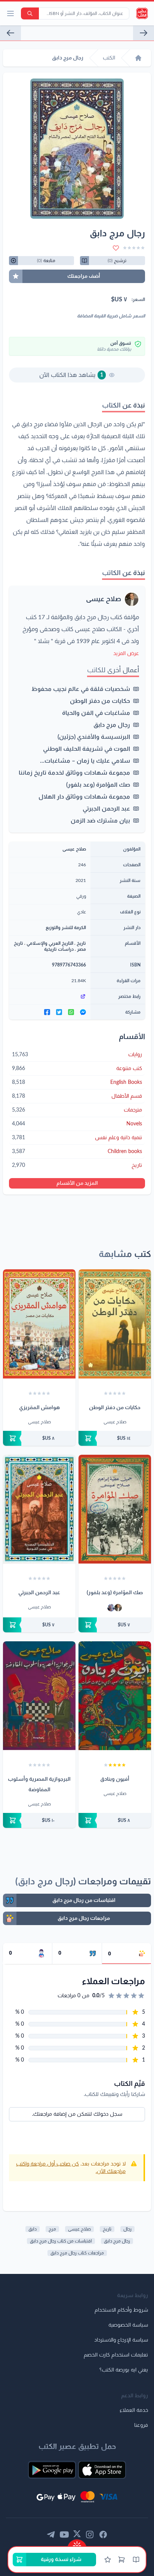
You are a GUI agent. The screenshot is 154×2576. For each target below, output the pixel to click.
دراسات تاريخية (59, 949)
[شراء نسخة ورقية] (115, 1438)
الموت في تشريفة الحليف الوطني (87, 749)
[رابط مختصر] (50, 996)
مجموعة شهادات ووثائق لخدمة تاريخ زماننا (74, 773)
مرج (52, 2229)
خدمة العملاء (134, 2410)
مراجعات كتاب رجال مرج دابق (77, 2253)
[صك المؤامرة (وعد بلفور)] (115, 1509)
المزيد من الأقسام (77, 1183)
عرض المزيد (126, 654)
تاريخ (81, 943)
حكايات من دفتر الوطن (100, 701)
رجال (127, 2229)
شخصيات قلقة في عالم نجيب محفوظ (81, 689)
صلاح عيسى (104, 599)
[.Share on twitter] (59, 1012)
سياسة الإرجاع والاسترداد (121, 2340)
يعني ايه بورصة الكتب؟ (124, 2370)
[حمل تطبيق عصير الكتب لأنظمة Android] (52, 2470)
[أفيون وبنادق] (115, 1696)
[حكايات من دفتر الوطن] (144, 33)
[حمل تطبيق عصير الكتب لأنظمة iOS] (102, 2470)
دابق (33, 2229)
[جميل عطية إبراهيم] (111, 1608)
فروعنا (141, 2425)
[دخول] (108, 2560)
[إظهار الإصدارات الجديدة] (77, 2543)
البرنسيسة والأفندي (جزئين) (94, 737)
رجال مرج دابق (112, 725)
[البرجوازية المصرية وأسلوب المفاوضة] (39, 1696)
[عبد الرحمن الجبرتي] (39, 1509)
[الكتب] (136, 2560)
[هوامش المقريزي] (39, 1324)
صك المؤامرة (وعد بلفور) (98, 785)
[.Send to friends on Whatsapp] (71, 1012)
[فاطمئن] (10, 33)
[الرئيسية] (138, 58)
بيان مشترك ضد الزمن (100, 821)
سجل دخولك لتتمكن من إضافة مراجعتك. (77, 2114)
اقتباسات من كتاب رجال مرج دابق (61, 2241)
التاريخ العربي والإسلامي (50, 943)
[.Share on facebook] (47, 1012)
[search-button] (30, 13)
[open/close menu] (10, 13)
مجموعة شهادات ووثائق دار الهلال (84, 797)
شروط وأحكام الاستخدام (121, 2310)
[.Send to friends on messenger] (83, 1012)
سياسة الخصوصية (128, 2325)
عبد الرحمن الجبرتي (106, 809)
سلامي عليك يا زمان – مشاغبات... (85, 761)
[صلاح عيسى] (118, 1608)
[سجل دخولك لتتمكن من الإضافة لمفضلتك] (116, 248)
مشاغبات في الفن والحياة (96, 713)
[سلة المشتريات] (121, 2560)
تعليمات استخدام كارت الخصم (116, 2355)
